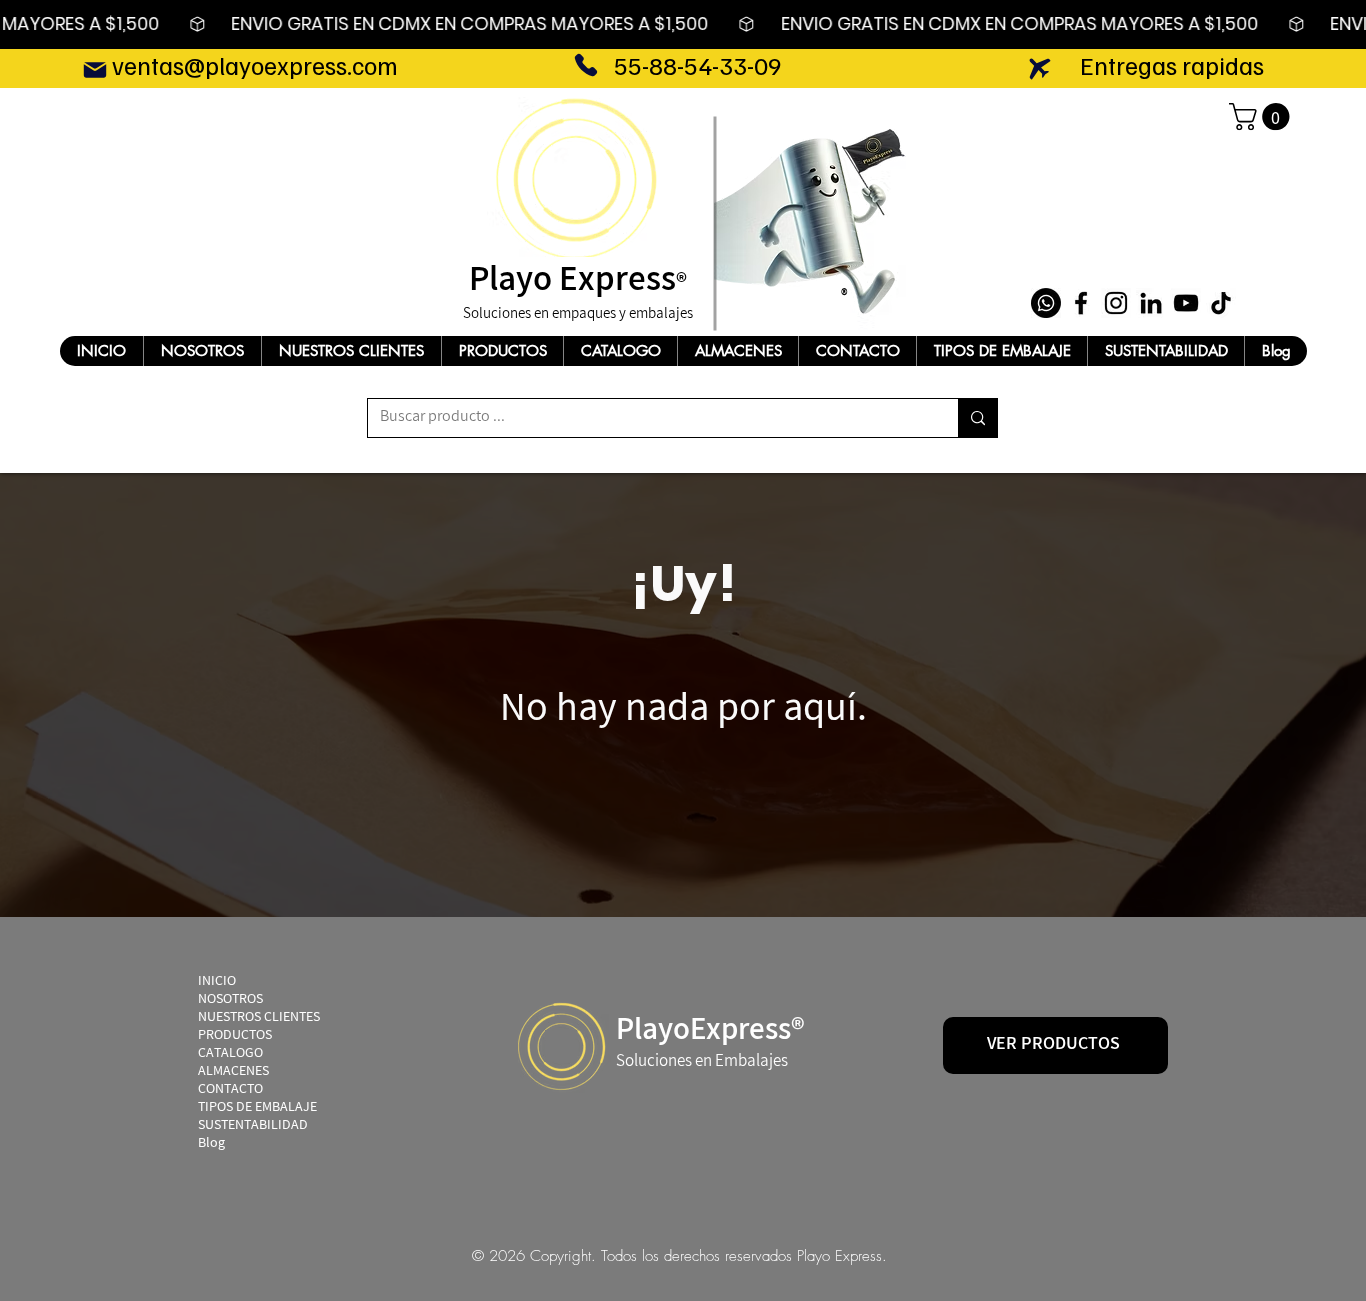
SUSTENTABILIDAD (253, 1127)
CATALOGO (230, 1055)
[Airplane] (1039, 68)
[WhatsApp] (1046, 303)
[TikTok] (1221, 303)
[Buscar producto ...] (977, 418)
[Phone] (585, 65)
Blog (211, 1145)
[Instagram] (1116, 303)
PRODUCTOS (235, 1037)
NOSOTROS (230, 1001)
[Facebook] (1081, 303)
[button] (1262, 116)
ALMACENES (233, 1073)
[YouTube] (1186, 303)
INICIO (217, 983)
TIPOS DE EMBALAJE (257, 1109)
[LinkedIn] (1151, 303)
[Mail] (94, 69)
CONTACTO (230, 1091)
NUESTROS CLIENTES (259, 1019)
